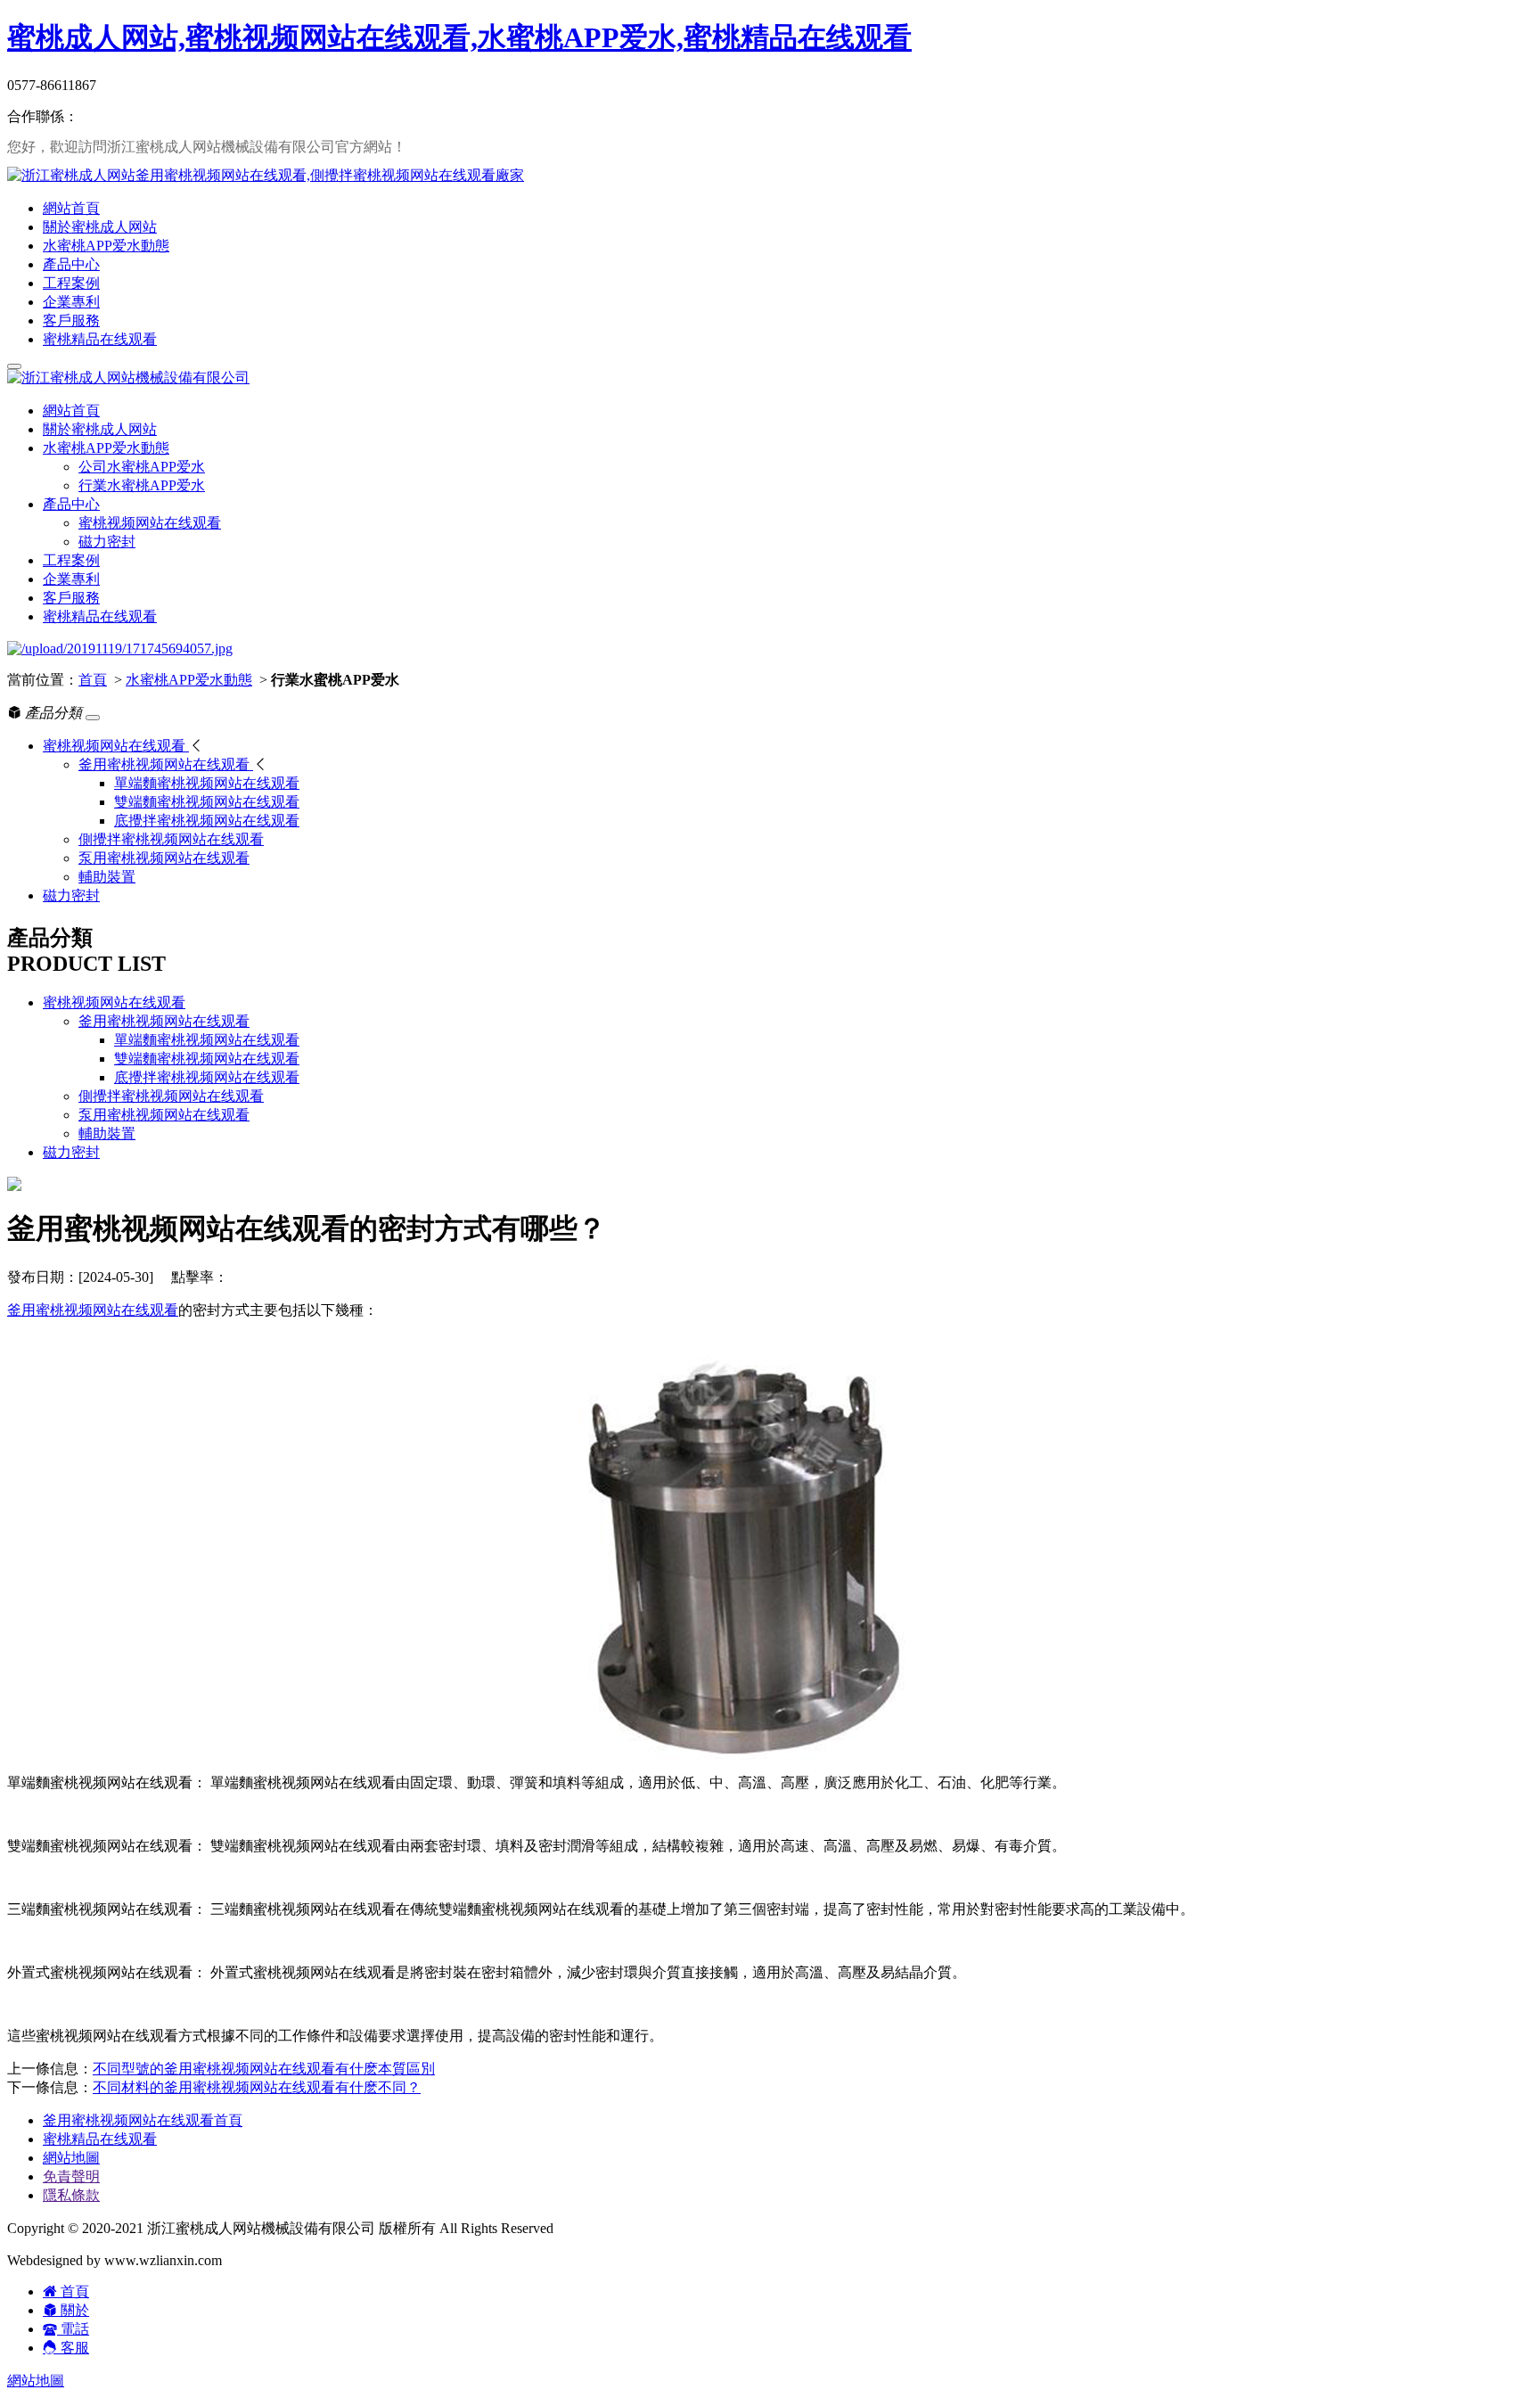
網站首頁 (71, 208)
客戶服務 (71, 320)
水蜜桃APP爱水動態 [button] (106, 448)
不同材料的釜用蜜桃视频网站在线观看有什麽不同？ (257, 2087)
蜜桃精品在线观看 (100, 339)
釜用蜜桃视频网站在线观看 (164, 1021)
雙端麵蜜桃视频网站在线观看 (207, 1059)
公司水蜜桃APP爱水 (142, 467)
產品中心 (71, 264)
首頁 (93, 680)
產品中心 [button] (71, 504)
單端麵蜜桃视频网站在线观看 (207, 1040)
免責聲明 (71, 2176)
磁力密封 (107, 542)
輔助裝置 (107, 1133)
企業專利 (71, 302)
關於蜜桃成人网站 (100, 227)
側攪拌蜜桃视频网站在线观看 (171, 1096)
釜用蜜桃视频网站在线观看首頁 (143, 2120)
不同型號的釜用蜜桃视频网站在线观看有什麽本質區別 (264, 2069)
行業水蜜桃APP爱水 (142, 485)
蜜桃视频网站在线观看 (150, 523)
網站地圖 (71, 2158)
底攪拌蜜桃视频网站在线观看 (207, 1077)
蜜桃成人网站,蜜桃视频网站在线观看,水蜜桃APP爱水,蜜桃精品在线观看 (459, 37)
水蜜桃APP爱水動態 (106, 246)
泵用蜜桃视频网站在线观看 (164, 1115)
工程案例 (71, 283)
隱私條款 (71, 2195)
